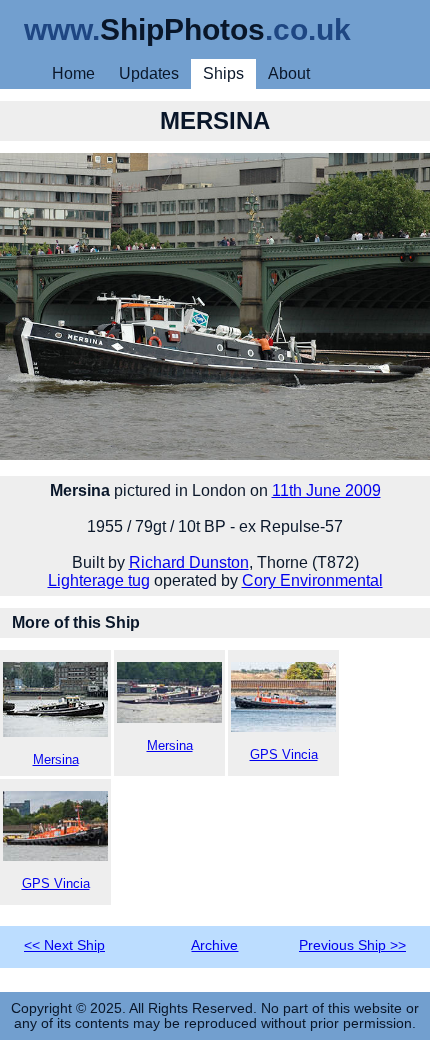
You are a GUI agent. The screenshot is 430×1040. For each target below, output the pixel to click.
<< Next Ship (64, 945)
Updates (149, 73)
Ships (223, 73)
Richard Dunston (189, 562)
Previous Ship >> (352, 945)
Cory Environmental (312, 580)
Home (73, 73)
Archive (214, 945)
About (289, 73)
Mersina (56, 759)
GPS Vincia (284, 754)
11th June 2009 (326, 490)
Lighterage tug (99, 580)
